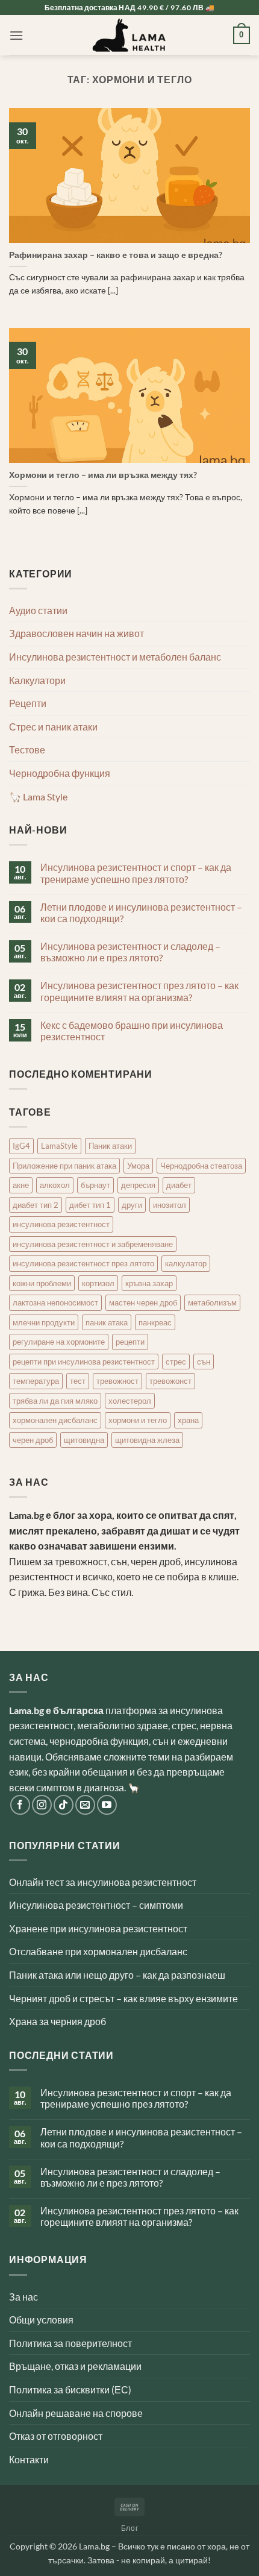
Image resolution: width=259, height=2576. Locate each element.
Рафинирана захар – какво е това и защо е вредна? (116, 255)
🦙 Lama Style (38, 796)
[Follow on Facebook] (20, 1805)
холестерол (130, 1401)
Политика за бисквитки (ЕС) (70, 2389)
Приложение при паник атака (64, 1166)
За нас (23, 2297)
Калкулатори (37, 680)
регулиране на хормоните (59, 1342)
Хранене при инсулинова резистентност (98, 1928)
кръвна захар (149, 1283)
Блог (129, 2528)
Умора (138, 1166)
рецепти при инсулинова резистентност (84, 1362)
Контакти (29, 2459)
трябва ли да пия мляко (55, 1401)
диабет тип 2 (36, 1205)
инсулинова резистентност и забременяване (93, 1244)
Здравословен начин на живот (76, 633)
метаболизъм (212, 1302)
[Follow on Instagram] (42, 1805)
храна (188, 1420)
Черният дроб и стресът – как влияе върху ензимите (123, 1998)
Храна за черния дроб (58, 2021)
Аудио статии (38, 610)
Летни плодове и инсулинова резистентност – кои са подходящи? (141, 913)
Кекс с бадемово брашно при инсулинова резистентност (132, 1031)
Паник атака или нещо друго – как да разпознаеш (117, 1975)
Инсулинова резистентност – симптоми (96, 1905)
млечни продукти (44, 1322)
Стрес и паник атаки (53, 727)
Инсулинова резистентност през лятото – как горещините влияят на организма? (139, 991)
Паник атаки (110, 1146)
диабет (179, 1185)
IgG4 (21, 1146)
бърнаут (95, 1185)
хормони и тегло (138, 1420)
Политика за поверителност (70, 2343)
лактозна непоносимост (55, 1302)
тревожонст (170, 1381)
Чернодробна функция (60, 773)
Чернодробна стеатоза (201, 1166)
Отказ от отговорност (56, 2436)
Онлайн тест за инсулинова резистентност (103, 1882)
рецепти (130, 1342)
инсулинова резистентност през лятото (83, 1263)
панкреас (155, 1322)
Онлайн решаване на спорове (76, 2413)
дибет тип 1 (90, 1205)
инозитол (170, 1205)
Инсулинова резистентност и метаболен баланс (115, 657)
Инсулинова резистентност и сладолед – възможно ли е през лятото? (130, 952)
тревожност (117, 1381)
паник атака (107, 1322)
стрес (176, 1362)
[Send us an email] (85, 1805)
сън (204, 1362)
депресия (138, 1185)
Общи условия (41, 2320)
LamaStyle (59, 1146)
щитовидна (84, 1440)
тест (78, 1381)
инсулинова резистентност (61, 1224)
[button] (16, 35)
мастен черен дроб (143, 1302)
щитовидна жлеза (147, 1440)
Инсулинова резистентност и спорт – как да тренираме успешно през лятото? (136, 873)
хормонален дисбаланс (55, 1420)
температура (36, 1381)
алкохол (55, 1185)
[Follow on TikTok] (64, 1805)
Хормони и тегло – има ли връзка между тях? (103, 475)
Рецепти (28, 703)
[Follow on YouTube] (107, 1805)
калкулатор (186, 1263)
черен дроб (33, 1440)
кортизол (98, 1283)
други (132, 1205)
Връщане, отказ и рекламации (75, 2366)
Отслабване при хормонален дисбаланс (98, 1951)
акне (21, 1185)
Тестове (27, 749)
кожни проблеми (42, 1283)
